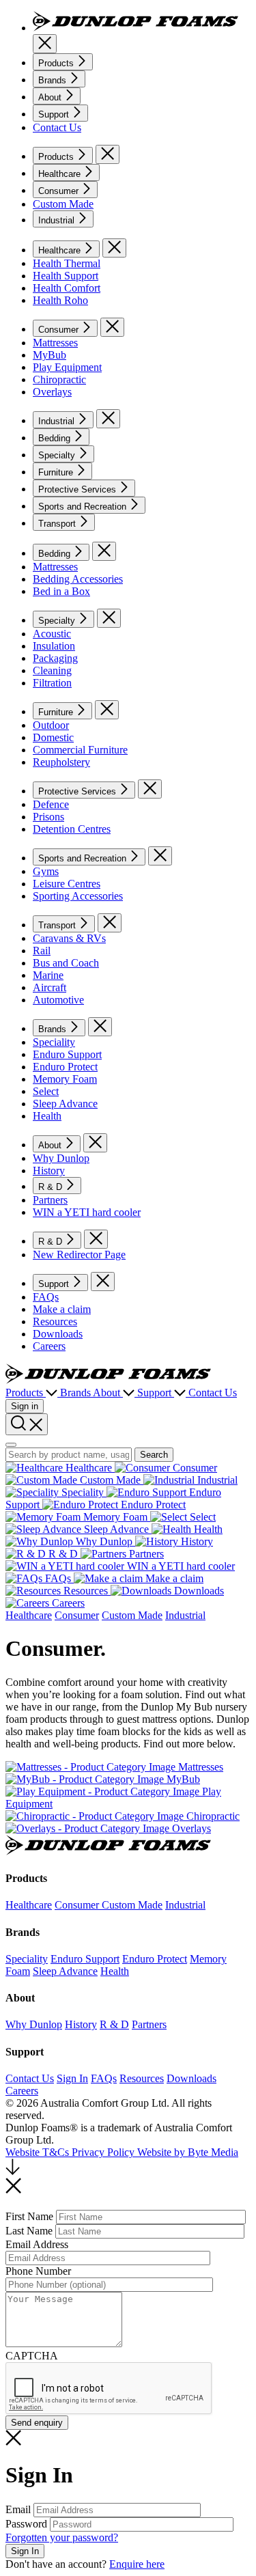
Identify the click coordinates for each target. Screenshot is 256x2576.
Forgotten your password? (62, 2537)
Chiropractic (59, 379)
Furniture (57, 472)
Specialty (58, 455)
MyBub (49, 355)
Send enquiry (37, 2423)
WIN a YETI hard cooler (87, 1212)
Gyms (46, 871)
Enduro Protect (65, 1067)
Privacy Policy (104, 2152)
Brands (54, 80)
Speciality (54, 1042)
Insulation (54, 646)
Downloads (58, 1334)
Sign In (72, 2078)
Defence (51, 804)
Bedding (56, 438)
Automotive (58, 1000)
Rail (42, 951)
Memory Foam (65, 1079)
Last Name (29, 2231)
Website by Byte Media (188, 2152)
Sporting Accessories (78, 896)
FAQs (46, 1297)
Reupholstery (61, 762)
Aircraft (49, 987)
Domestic (53, 737)
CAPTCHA (32, 2356)
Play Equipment (67, 367)
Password (26, 2524)
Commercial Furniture (80, 750)
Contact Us (57, 127)
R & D (52, 1187)
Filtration (52, 683)
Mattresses (55, 343)
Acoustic (52, 634)
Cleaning (52, 670)
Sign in (25, 1406)
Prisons (48, 817)
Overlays (52, 392)
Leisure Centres (67, 884)
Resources (55, 1321)
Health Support (66, 276)
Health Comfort (67, 288)
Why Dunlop (61, 1158)
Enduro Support (67, 1054)
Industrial (58, 220)
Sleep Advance (65, 1104)
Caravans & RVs (69, 938)
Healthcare (61, 174)
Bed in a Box (61, 591)
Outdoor (51, 725)
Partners (50, 1200)
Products (57, 63)
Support (55, 114)
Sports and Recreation (84, 507)
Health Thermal (67, 263)
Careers (49, 1346)
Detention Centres (72, 829)
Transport (58, 524)
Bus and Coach (66, 963)
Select (46, 1091)
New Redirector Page (79, 1255)
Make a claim (62, 1309)
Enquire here (137, 2564)
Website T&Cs (39, 2152)
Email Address (37, 2244)
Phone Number (38, 2271)
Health (47, 1116)
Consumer (60, 191)
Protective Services (79, 489)
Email (18, 2509)
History (49, 1171)
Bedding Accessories (78, 579)
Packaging (55, 658)
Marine (48, 975)
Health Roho (60, 300)
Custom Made (63, 204)
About (51, 97)
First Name (29, 2216)
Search (154, 1455)
